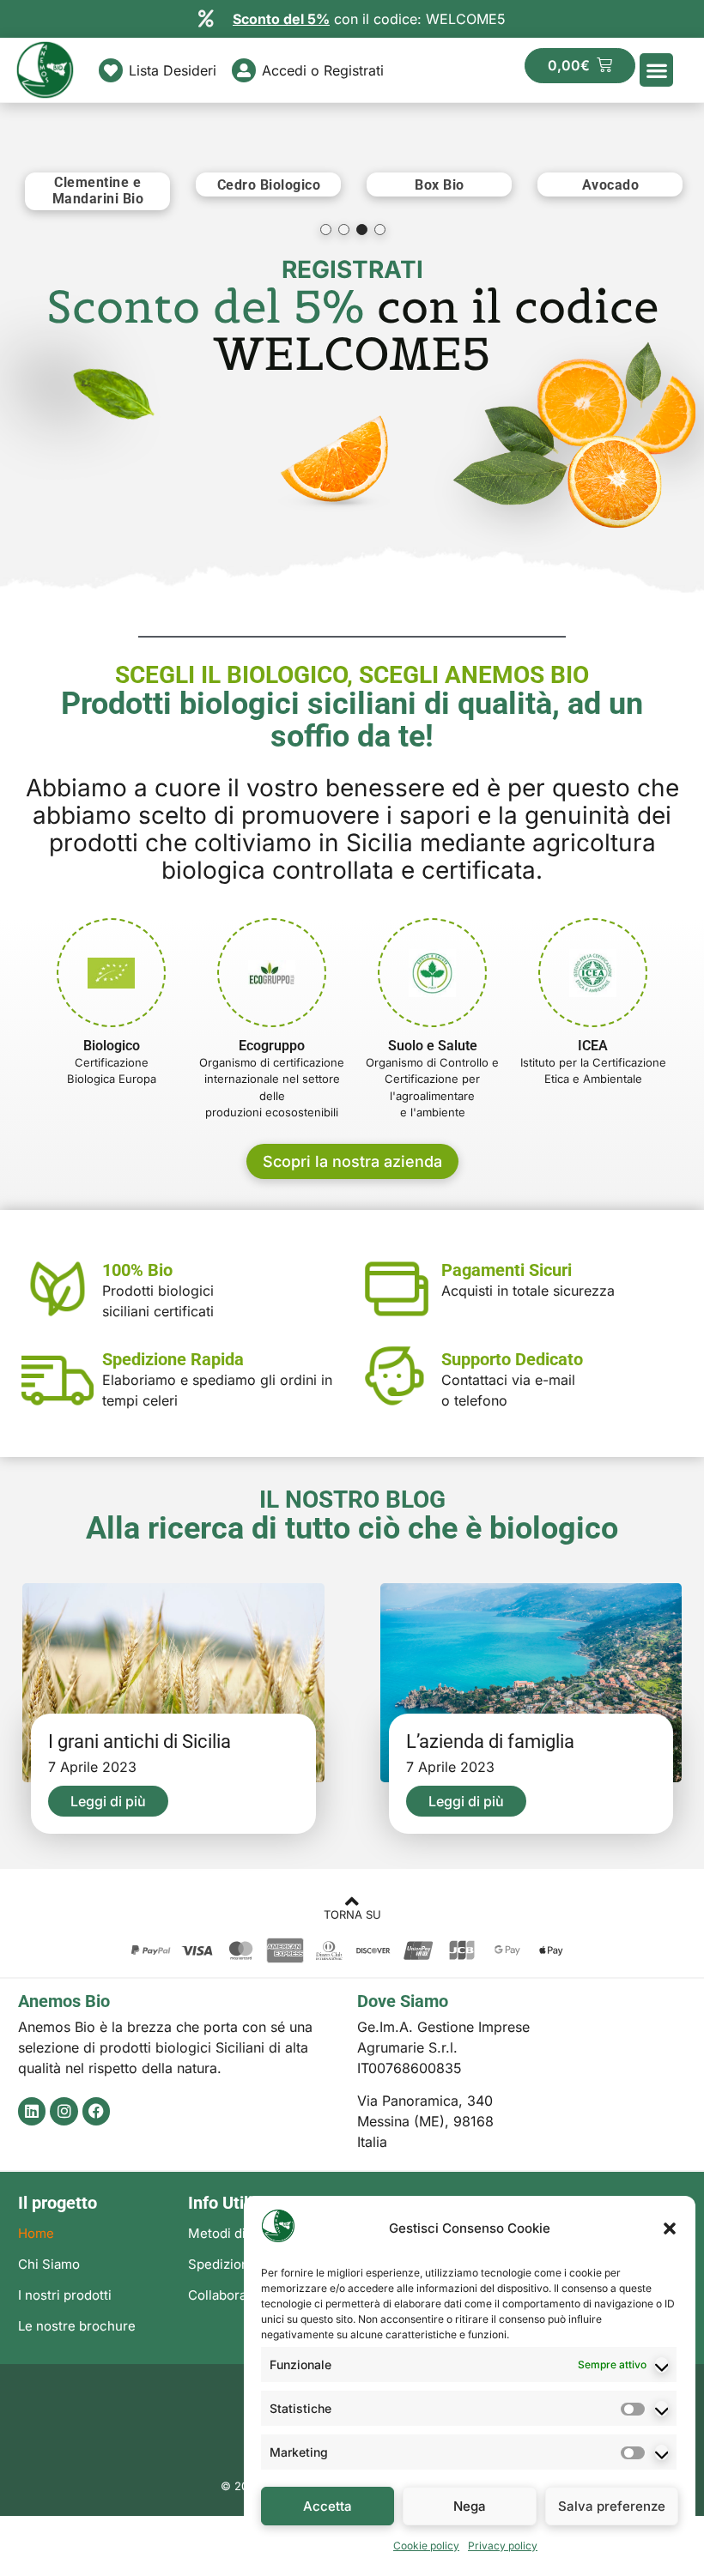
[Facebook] (96, 2111)
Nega (470, 2506)
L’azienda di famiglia (490, 1742)
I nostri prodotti (65, 2295)
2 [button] (344, 230)
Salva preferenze (612, 2506)
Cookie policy (426, 2546)
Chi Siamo (49, 2264)
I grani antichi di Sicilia (140, 1742)
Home (36, 2233)
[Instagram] (64, 2111)
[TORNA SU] (352, 1901)
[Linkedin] (32, 2111)
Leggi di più (108, 1801)
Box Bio (440, 185)
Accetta (328, 2506)
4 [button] (380, 230)
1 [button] (326, 230)
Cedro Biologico (269, 185)
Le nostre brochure (77, 2326)
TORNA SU (352, 1914)
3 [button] (362, 230)
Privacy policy (503, 2546)
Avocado (611, 185)
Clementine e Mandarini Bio (98, 190)
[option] (97, 191)
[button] (670, 2228)
